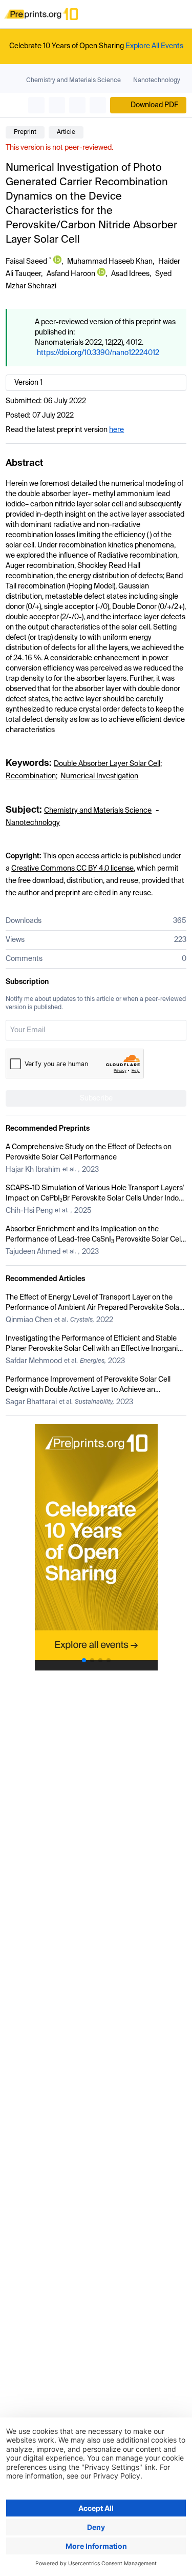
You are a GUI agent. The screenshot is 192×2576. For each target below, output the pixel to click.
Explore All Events (154, 46)
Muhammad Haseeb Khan (110, 262)
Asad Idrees (130, 274)
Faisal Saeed (26, 262)
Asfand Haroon (71, 274)
